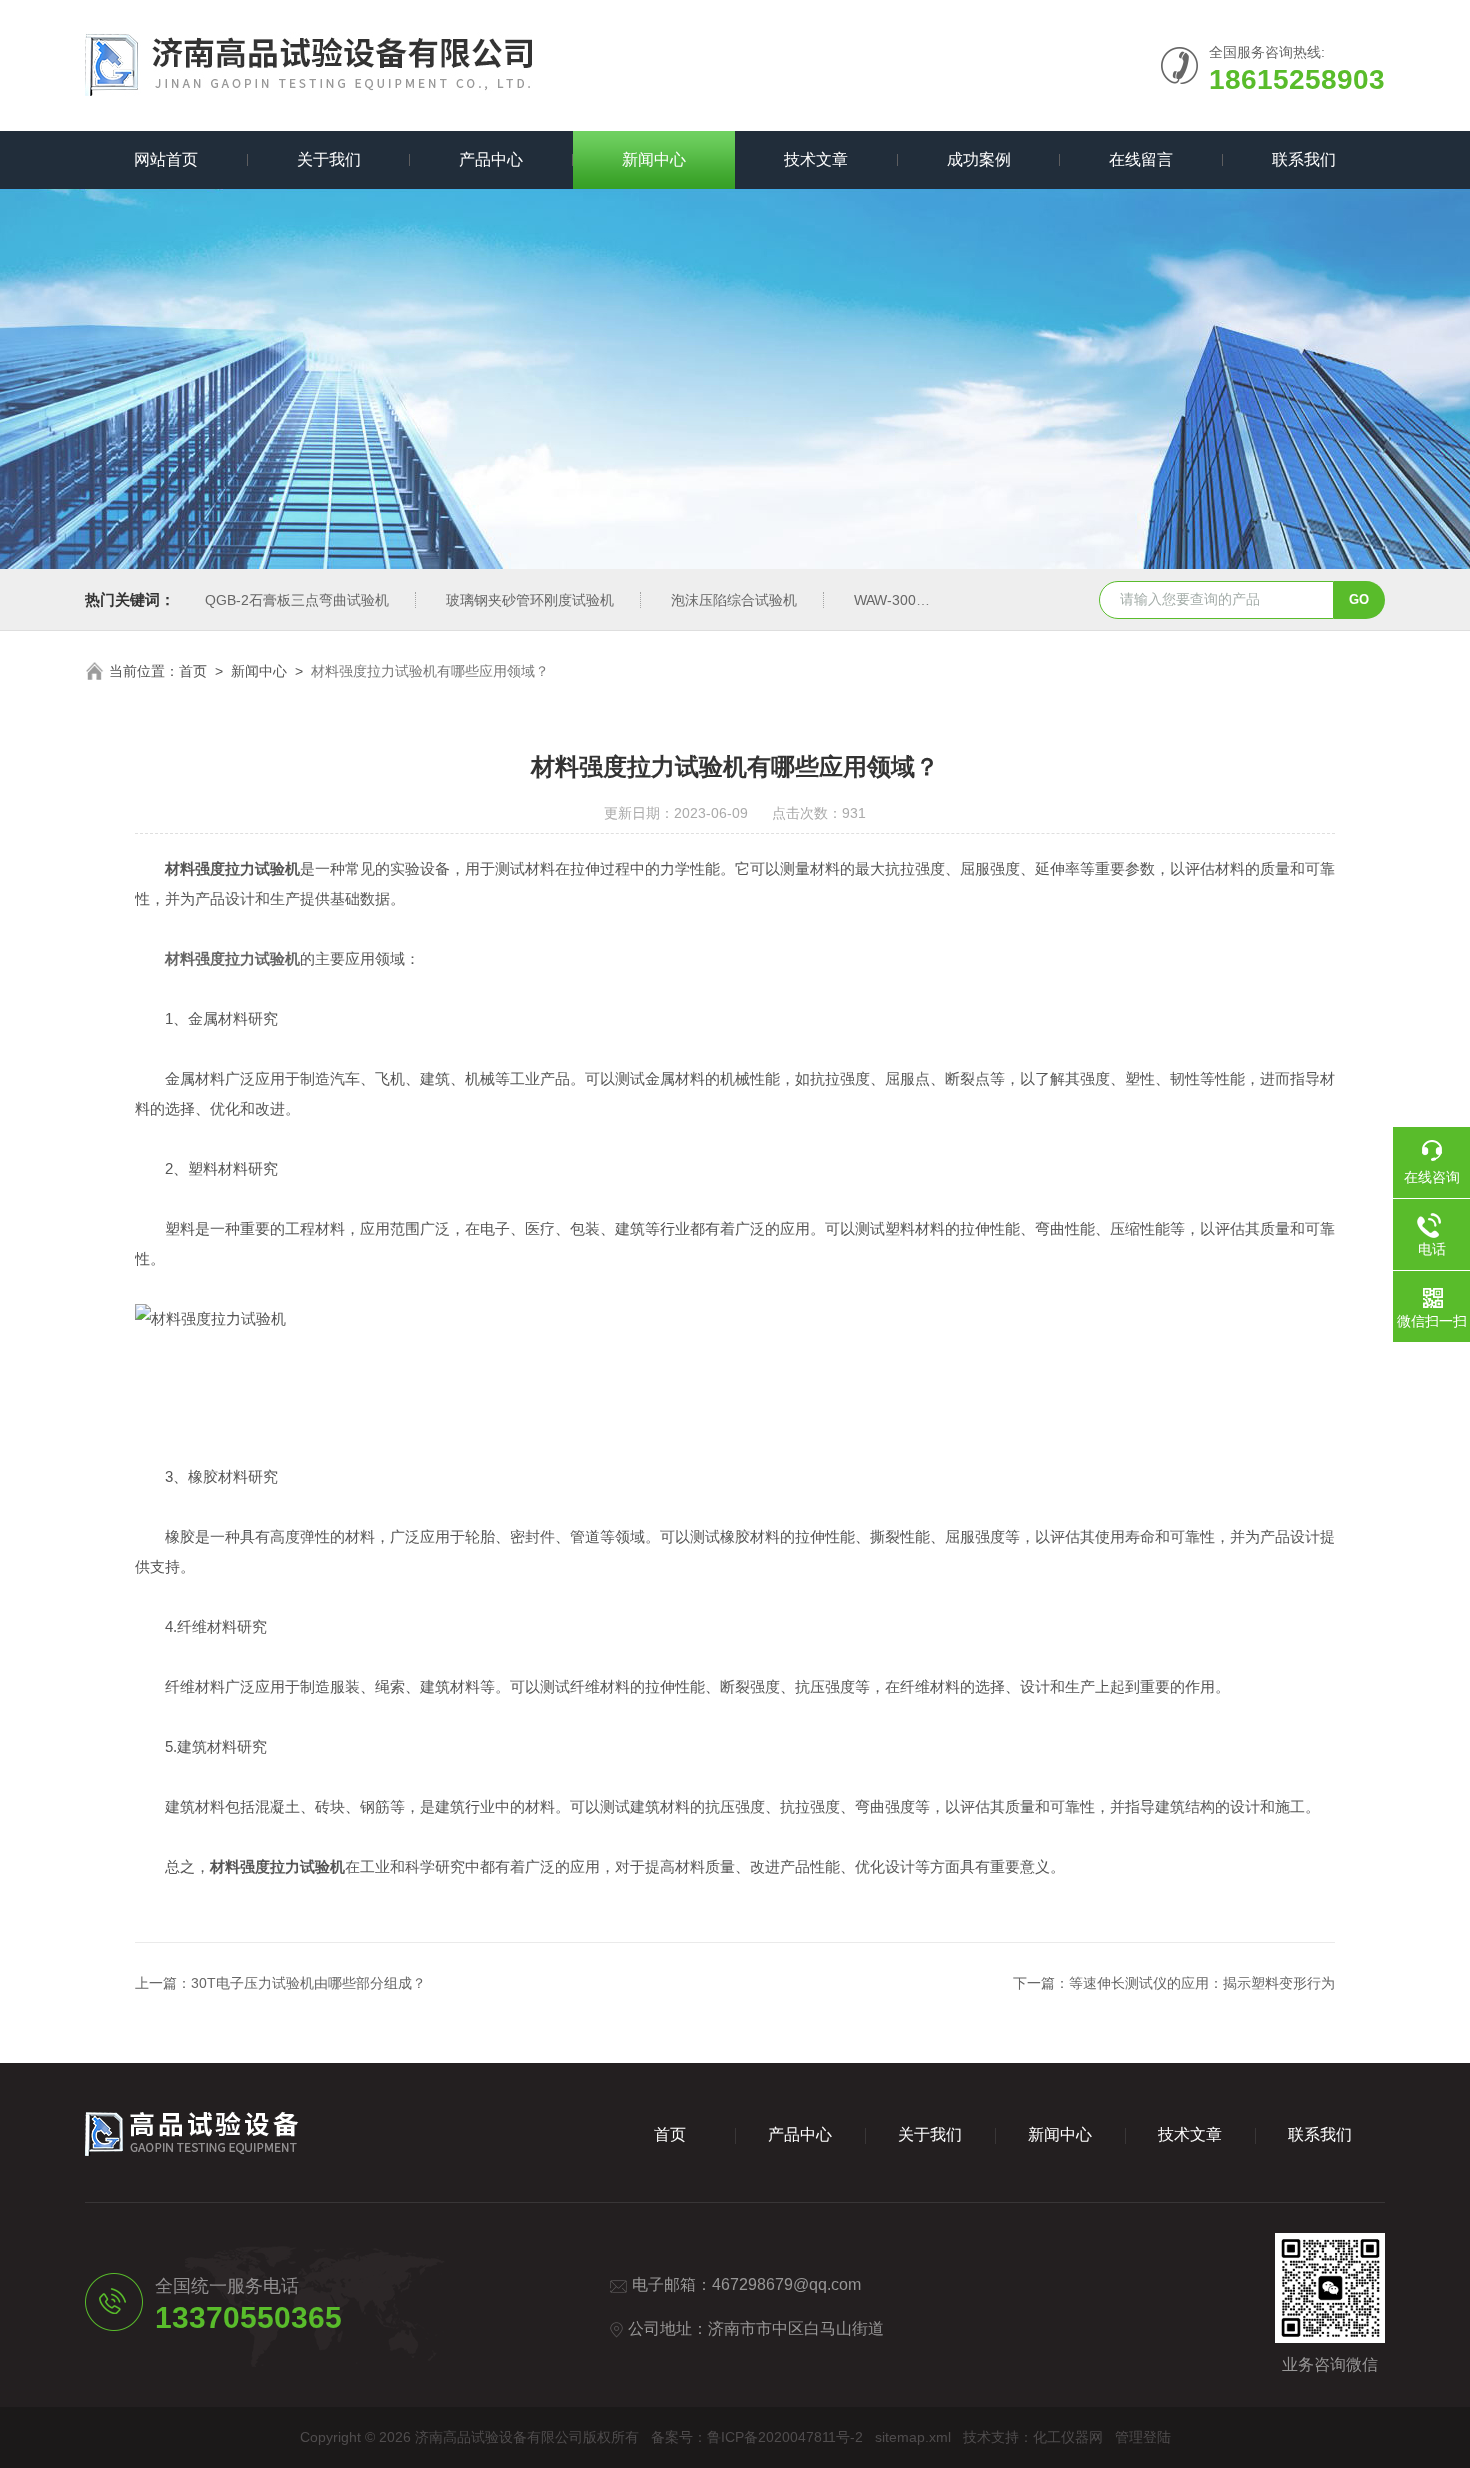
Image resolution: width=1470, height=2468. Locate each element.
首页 (193, 671)
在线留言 (1141, 159)
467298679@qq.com (786, 2284)
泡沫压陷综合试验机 (734, 600)
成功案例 (979, 159)
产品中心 (491, 159)
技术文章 (816, 159)
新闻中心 (654, 159)
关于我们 (329, 159)
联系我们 (1304, 159)
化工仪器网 (1068, 2437)
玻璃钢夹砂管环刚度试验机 (530, 600)
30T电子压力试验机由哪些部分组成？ (308, 1983)
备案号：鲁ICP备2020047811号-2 (757, 2437)
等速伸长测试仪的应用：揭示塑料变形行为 (1202, 1983)
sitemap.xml (913, 2437)
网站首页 (166, 159)
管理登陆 (1143, 2437)
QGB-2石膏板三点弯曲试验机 (297, 600)
